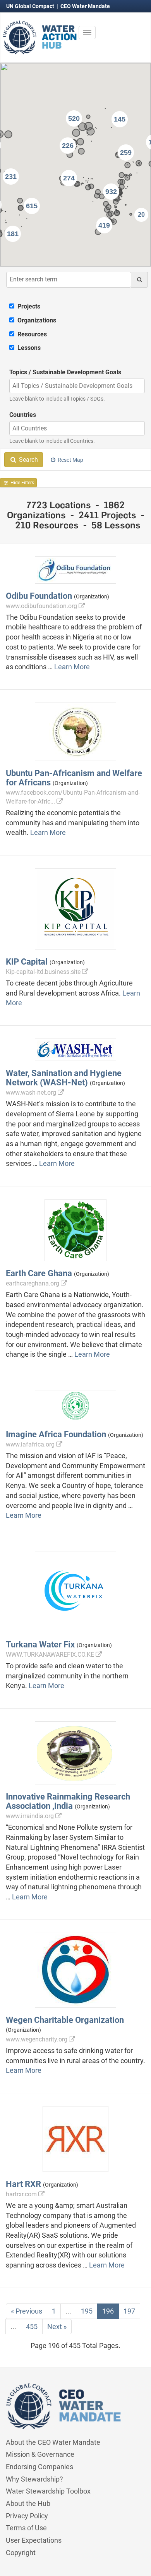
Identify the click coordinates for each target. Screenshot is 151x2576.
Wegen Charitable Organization (65, 2020)
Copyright (21, 2553)
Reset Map (70, 460)
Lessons (28, 348)
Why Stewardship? (34, 2479)
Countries (23, 415)
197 (129, 2311)
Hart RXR (23, 2184)
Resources (31, 334)
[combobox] (77, 386)
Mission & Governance (40, 2454)
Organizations (36, 320)
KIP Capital (27, 962)
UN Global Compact (31, 6)
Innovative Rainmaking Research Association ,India (68, 1801)
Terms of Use (26, 2528)
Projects (28, 306)
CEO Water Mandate (85, 6)
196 (108, 2311)
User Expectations (34, 2540)
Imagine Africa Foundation (56, 1434)
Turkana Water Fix (40, 1644)
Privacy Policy (27, 2516)
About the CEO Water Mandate (53, 2442)
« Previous (27, 2311)
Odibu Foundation (39, 596)
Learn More (72, 667)
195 (87, 2311)
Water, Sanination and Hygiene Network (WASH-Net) (64, 1078)
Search (28, 460)
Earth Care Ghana (39, 1273)
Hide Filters (22, 483)
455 (32, 2327)
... (68, 2311)
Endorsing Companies (39, 2467)
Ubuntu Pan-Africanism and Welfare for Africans (74, 778)
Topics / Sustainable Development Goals (65, 372)
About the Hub (28, 2503)
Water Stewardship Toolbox (48, 2491)
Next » (57, 2327)
